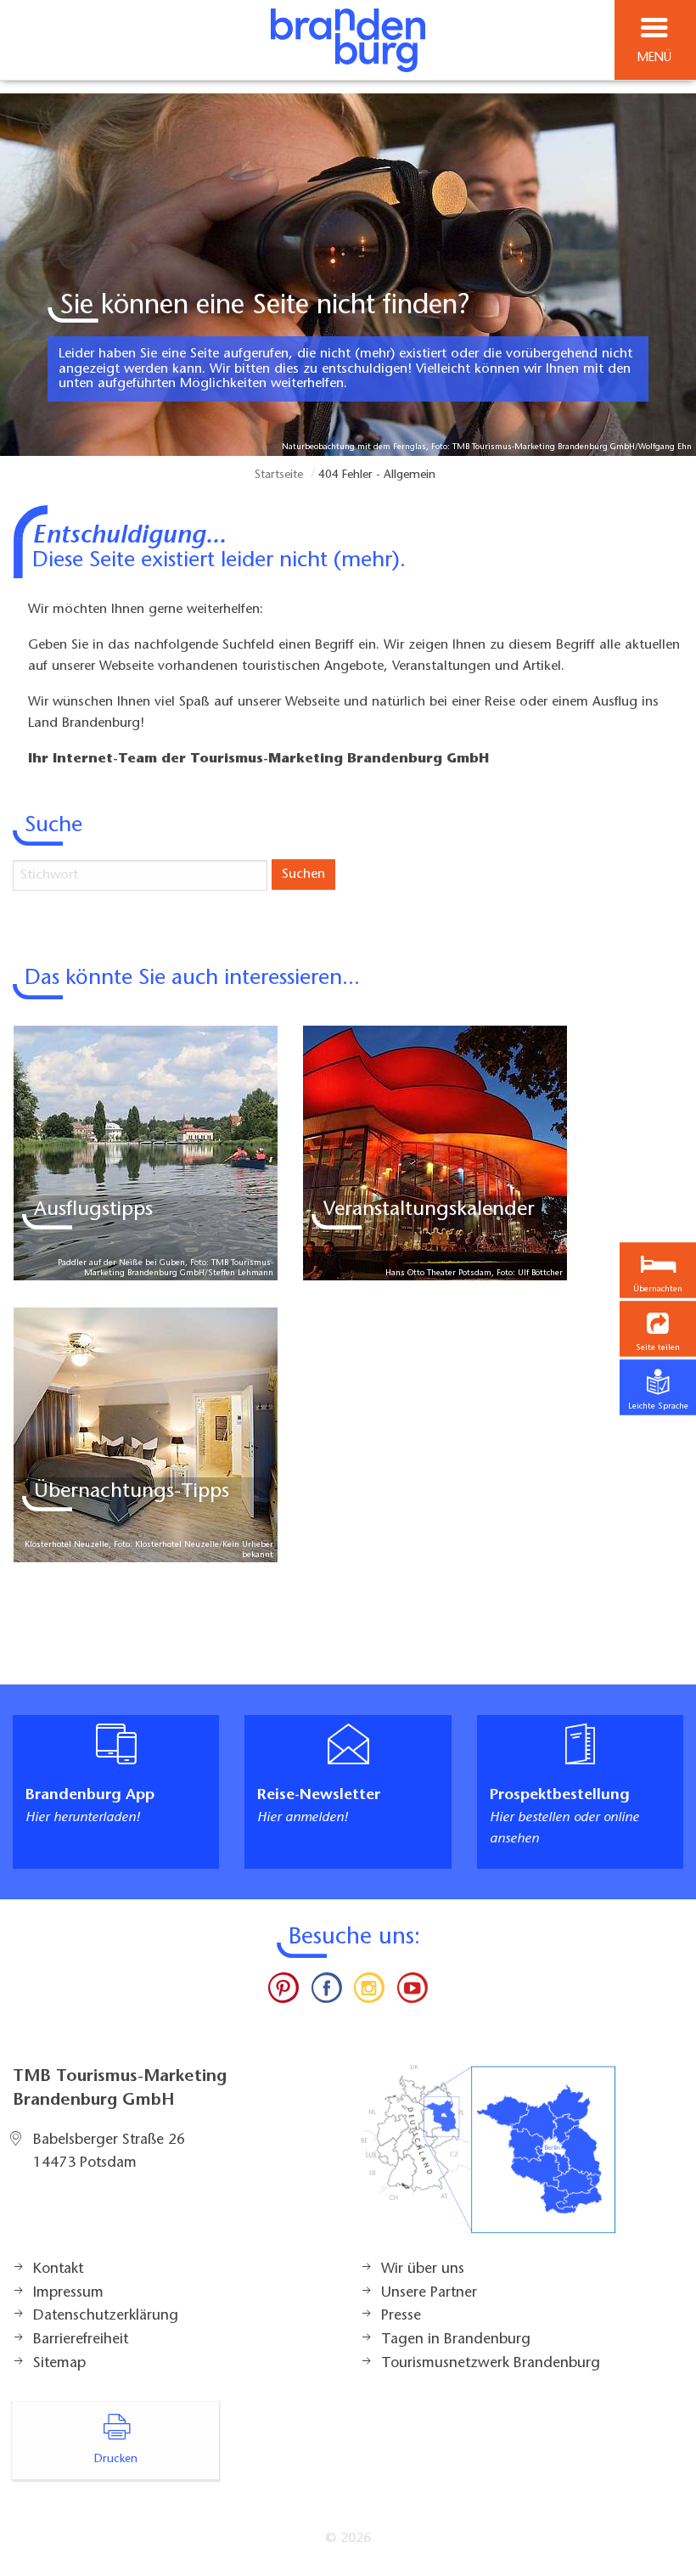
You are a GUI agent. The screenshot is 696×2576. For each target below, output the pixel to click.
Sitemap (59, 2364)
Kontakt (58, 2269)
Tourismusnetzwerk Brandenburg (491, 2364)
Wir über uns (423, 2269)
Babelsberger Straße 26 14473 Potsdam (109, 2152)
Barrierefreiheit (81, 2340)
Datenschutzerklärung (106, 2316)
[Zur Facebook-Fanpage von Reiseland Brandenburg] (327, 1992)
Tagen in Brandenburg (456, 2340)
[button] (658, 1329)
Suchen (303, 875)
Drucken (116, 2460)
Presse (401, 2316)
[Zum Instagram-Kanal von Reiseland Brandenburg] (369, 1992)
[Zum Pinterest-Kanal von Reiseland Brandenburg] (283, 1992)
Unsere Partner (429, 2293)
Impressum (68, 2293)
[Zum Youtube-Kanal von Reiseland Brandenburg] (412, 1992)
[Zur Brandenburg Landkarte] (488, 2158)
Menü (654, 58)
